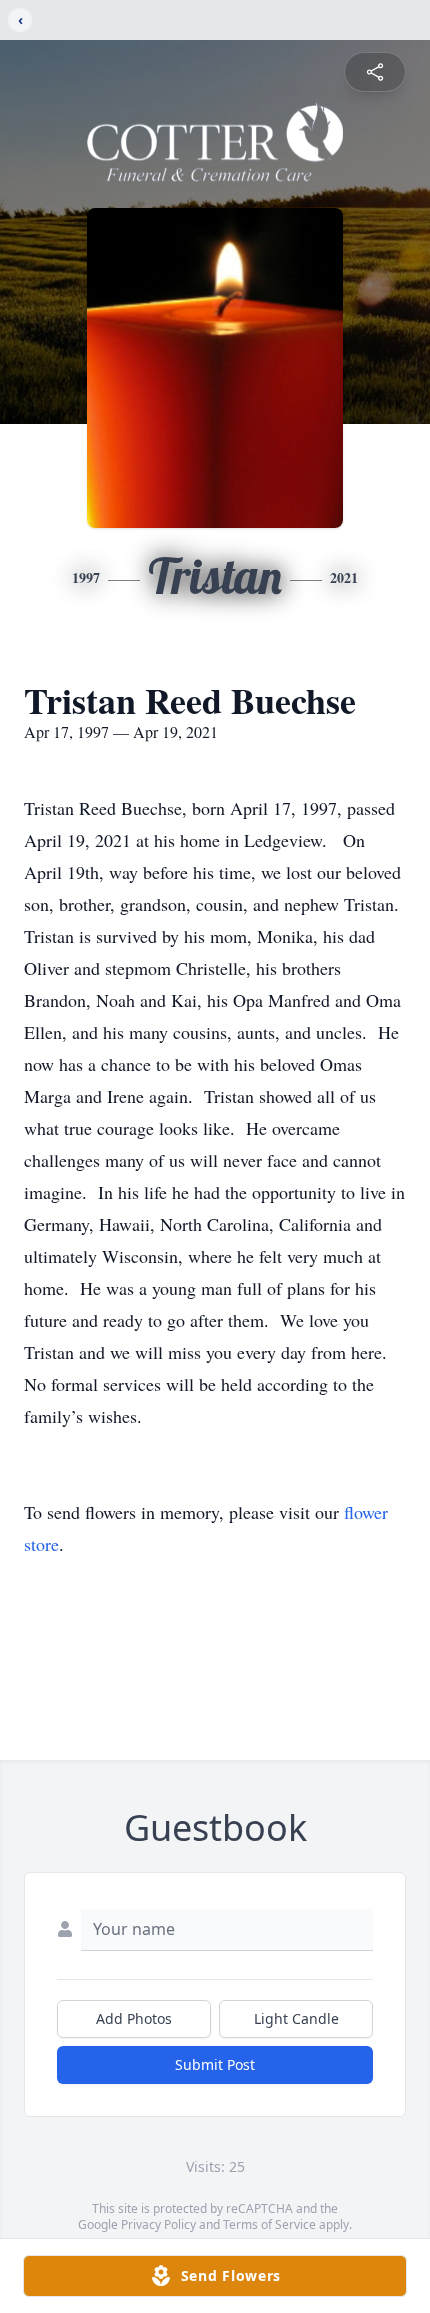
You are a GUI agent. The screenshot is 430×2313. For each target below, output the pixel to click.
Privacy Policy (158, 2224)
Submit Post (215, 2064)
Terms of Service (269, 2224)
